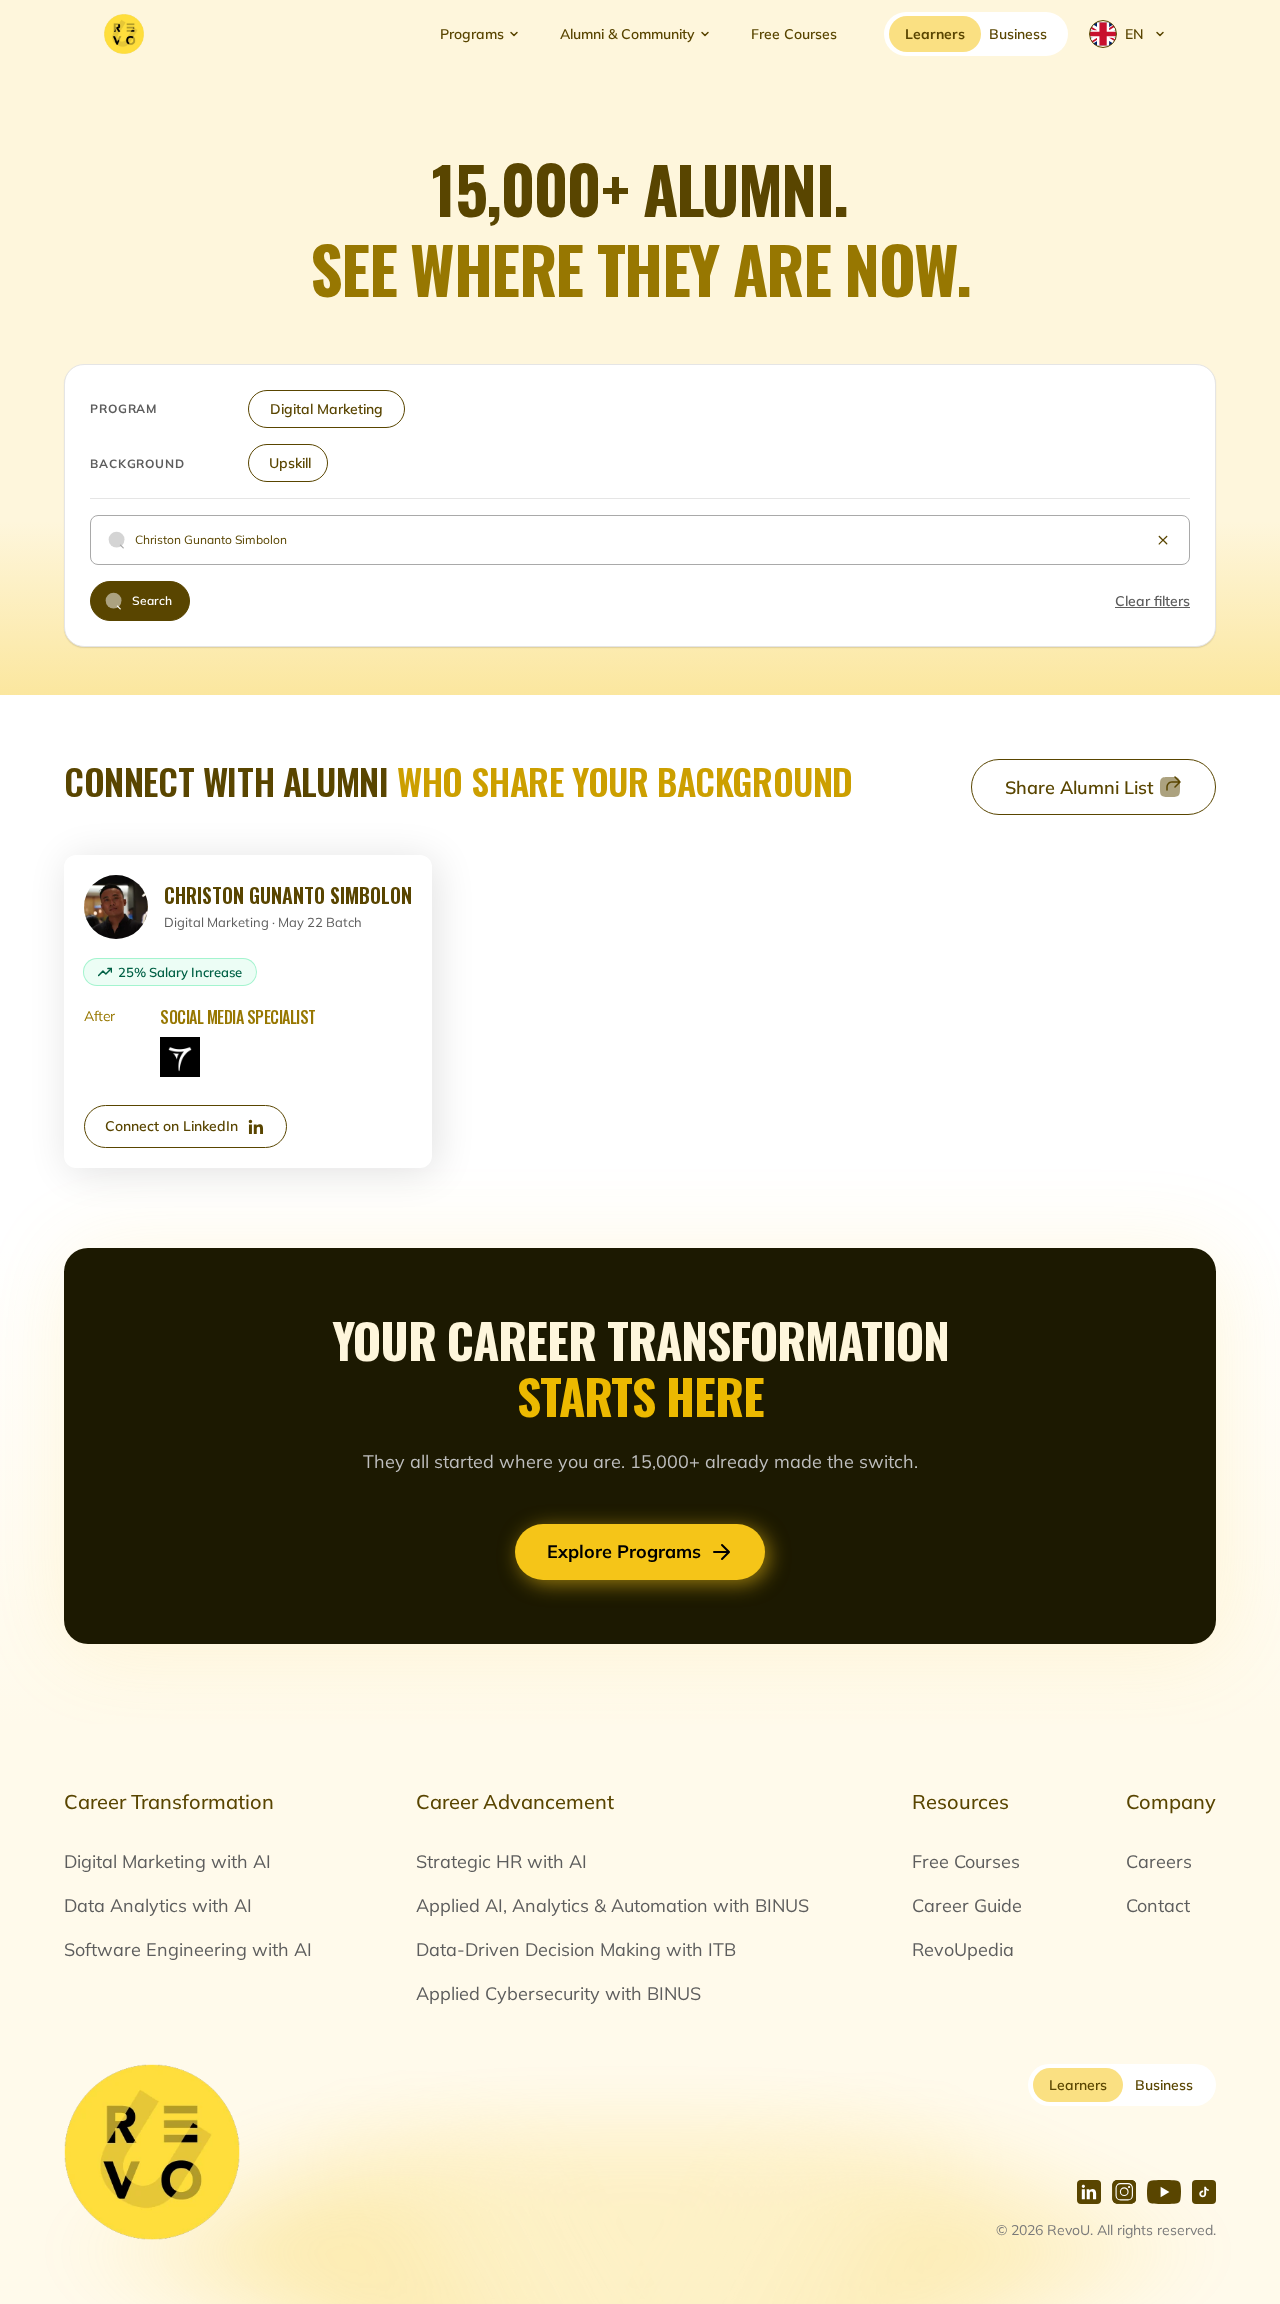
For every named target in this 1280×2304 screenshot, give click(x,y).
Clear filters (1152, 601)
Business (1164, 2085)
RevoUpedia (963, 1949)
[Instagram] (1124, 2192)
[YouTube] (1164, 2192)
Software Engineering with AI (188, 1949)
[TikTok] (1204, 2192)
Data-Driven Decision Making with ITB (576, 1949)
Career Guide (967, 1905)
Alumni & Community (627, 34)
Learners (1078, 2085)
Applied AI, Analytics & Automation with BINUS (612, 1905)
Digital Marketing (326, 409)
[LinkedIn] (1089, 2192)
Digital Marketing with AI (167, 1861)
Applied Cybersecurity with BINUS (558, 1993)
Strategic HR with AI (501, 1861)
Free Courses (794, 34)
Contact (1158, 1905)
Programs (472, 34)
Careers (1159, 1861)
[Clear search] (1163, 540)
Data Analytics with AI (158, 1905)
